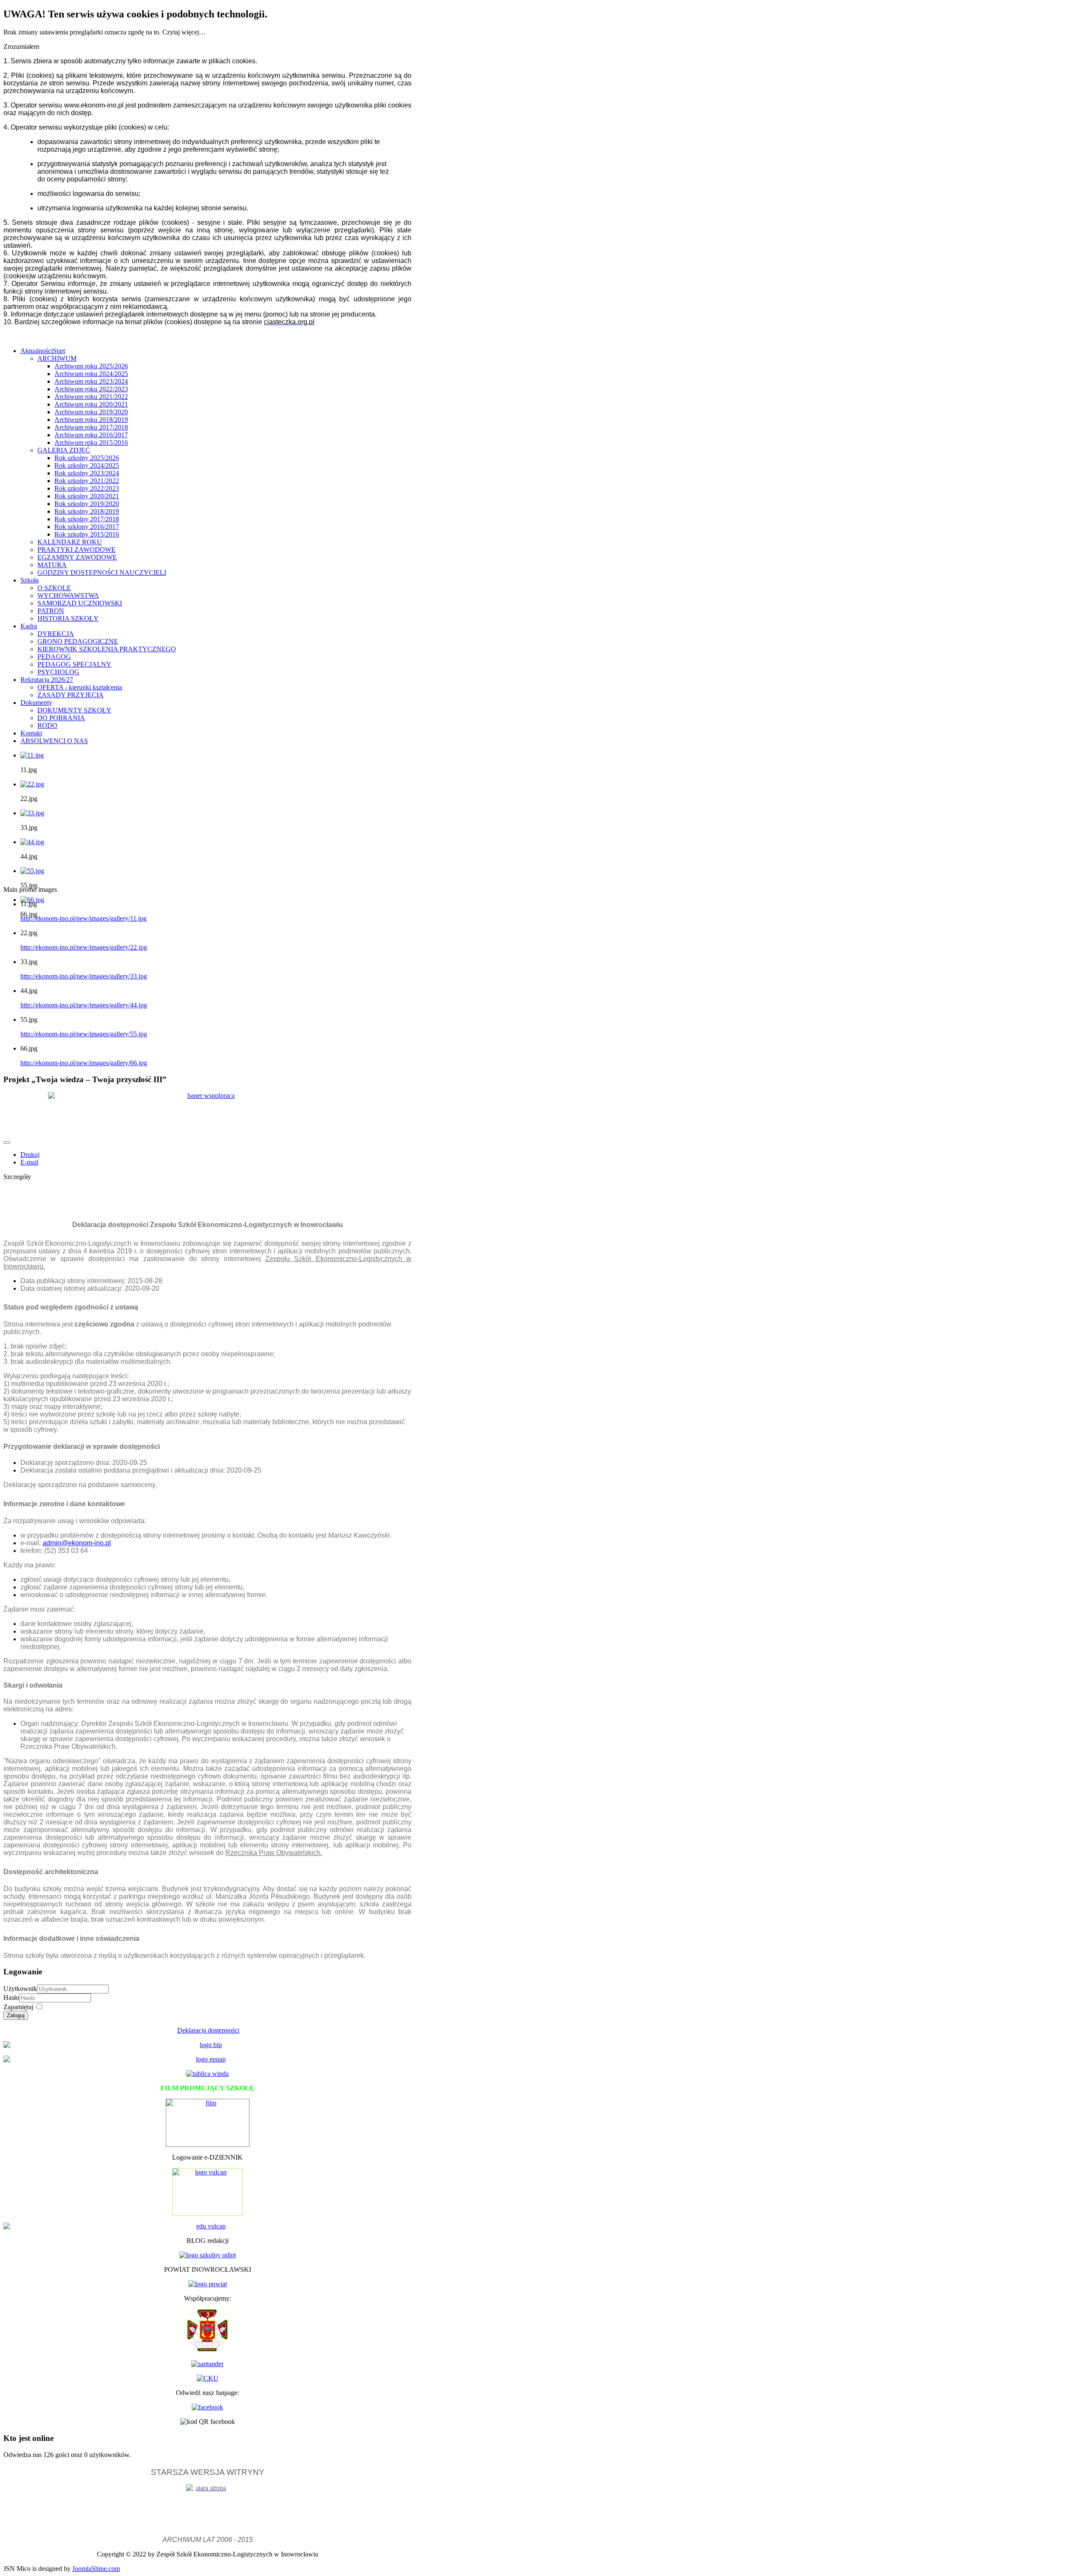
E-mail (29, 1162)
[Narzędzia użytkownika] (7, 1142)
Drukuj (30, 1155)
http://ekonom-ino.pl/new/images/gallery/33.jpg (84, 976)
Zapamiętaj (18, 2007)
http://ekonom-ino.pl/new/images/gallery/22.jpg (84, 947)
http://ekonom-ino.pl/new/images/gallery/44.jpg (84, 1005)
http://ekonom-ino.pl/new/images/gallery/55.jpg (84, 1034)
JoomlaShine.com (96, 2569)
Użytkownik (20, 1989)
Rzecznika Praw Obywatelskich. (274, 1853)
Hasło (11, 1998)
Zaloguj (16, 2015)
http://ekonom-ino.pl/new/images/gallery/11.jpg (84, 918)
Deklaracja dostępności (208, 2030)
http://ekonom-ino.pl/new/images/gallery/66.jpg (84, 1063)
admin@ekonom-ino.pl (77, 1543)
